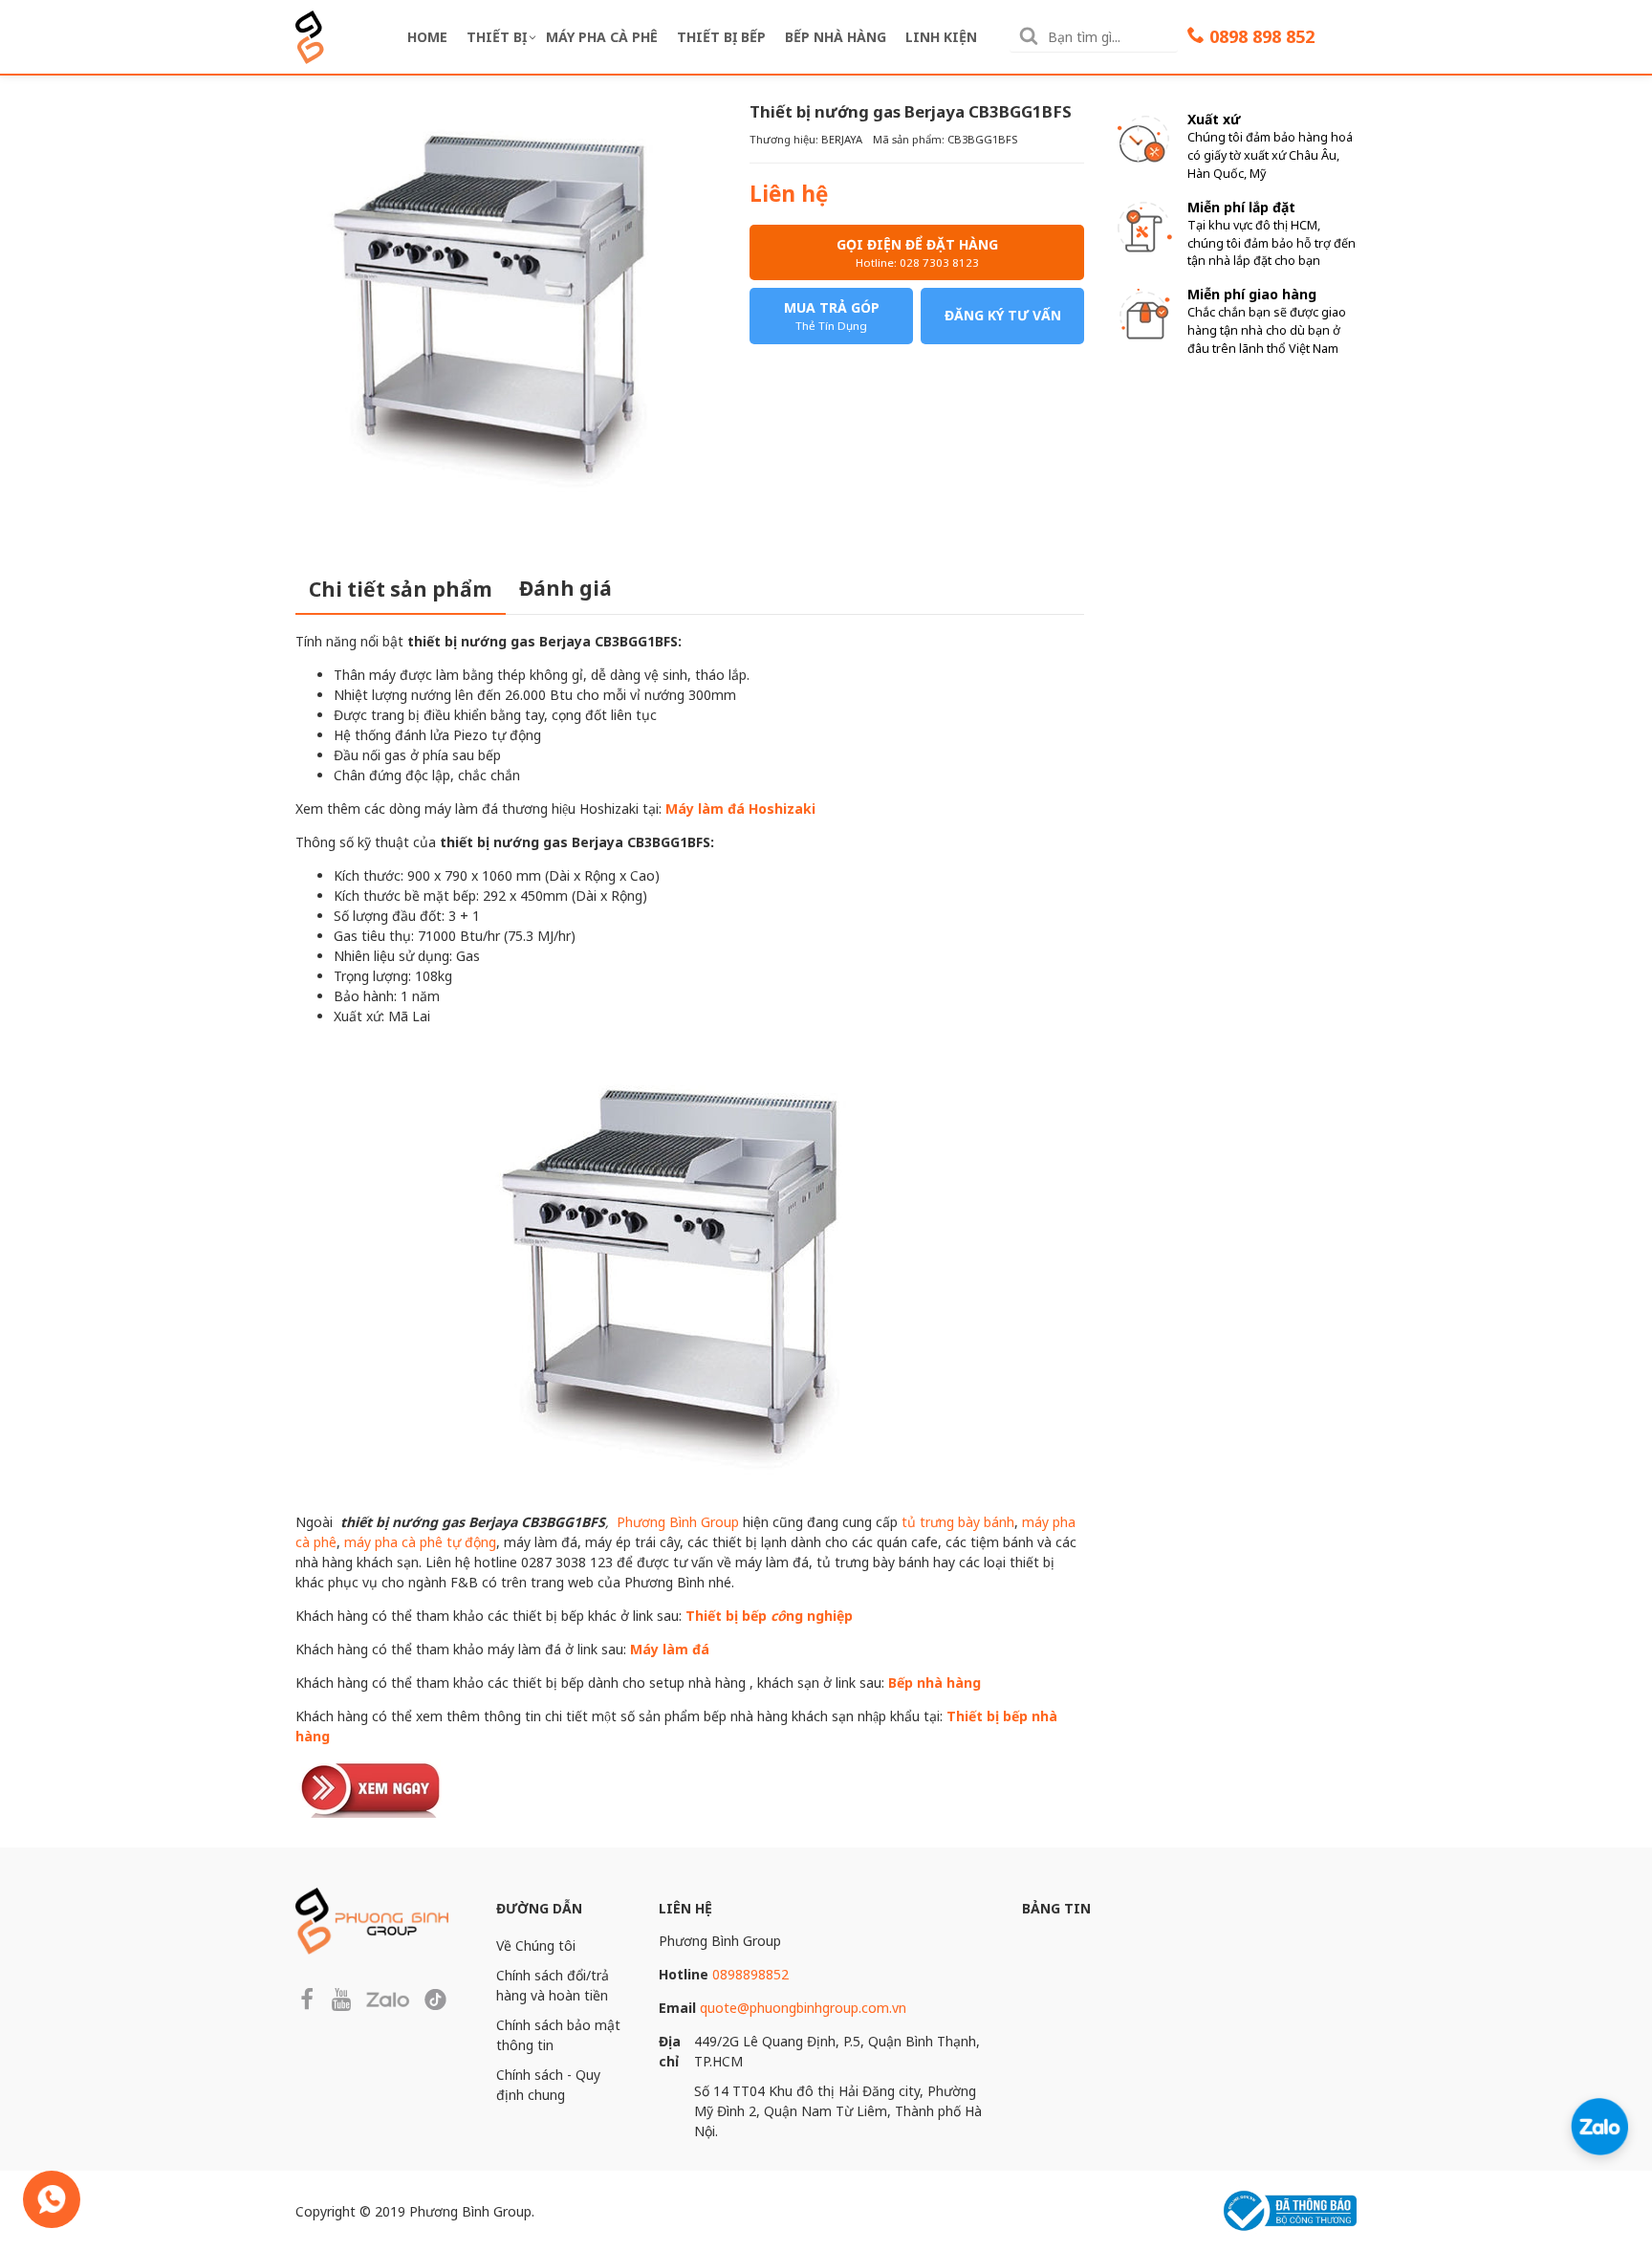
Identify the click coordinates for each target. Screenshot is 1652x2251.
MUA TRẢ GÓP (832, 316)
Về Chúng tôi (536, 1945)
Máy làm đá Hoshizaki (740, 809)
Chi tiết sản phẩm (401, 589)
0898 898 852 (1262, 36)
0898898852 (750, 1974)
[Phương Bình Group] (310, 35)
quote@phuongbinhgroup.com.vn (803, 2008)
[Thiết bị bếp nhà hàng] (372, 1787)
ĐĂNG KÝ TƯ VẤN (1003, 315)
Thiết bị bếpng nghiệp (769, 1616)
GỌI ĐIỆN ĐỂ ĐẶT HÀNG (917, 252)
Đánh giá (565, 588)
